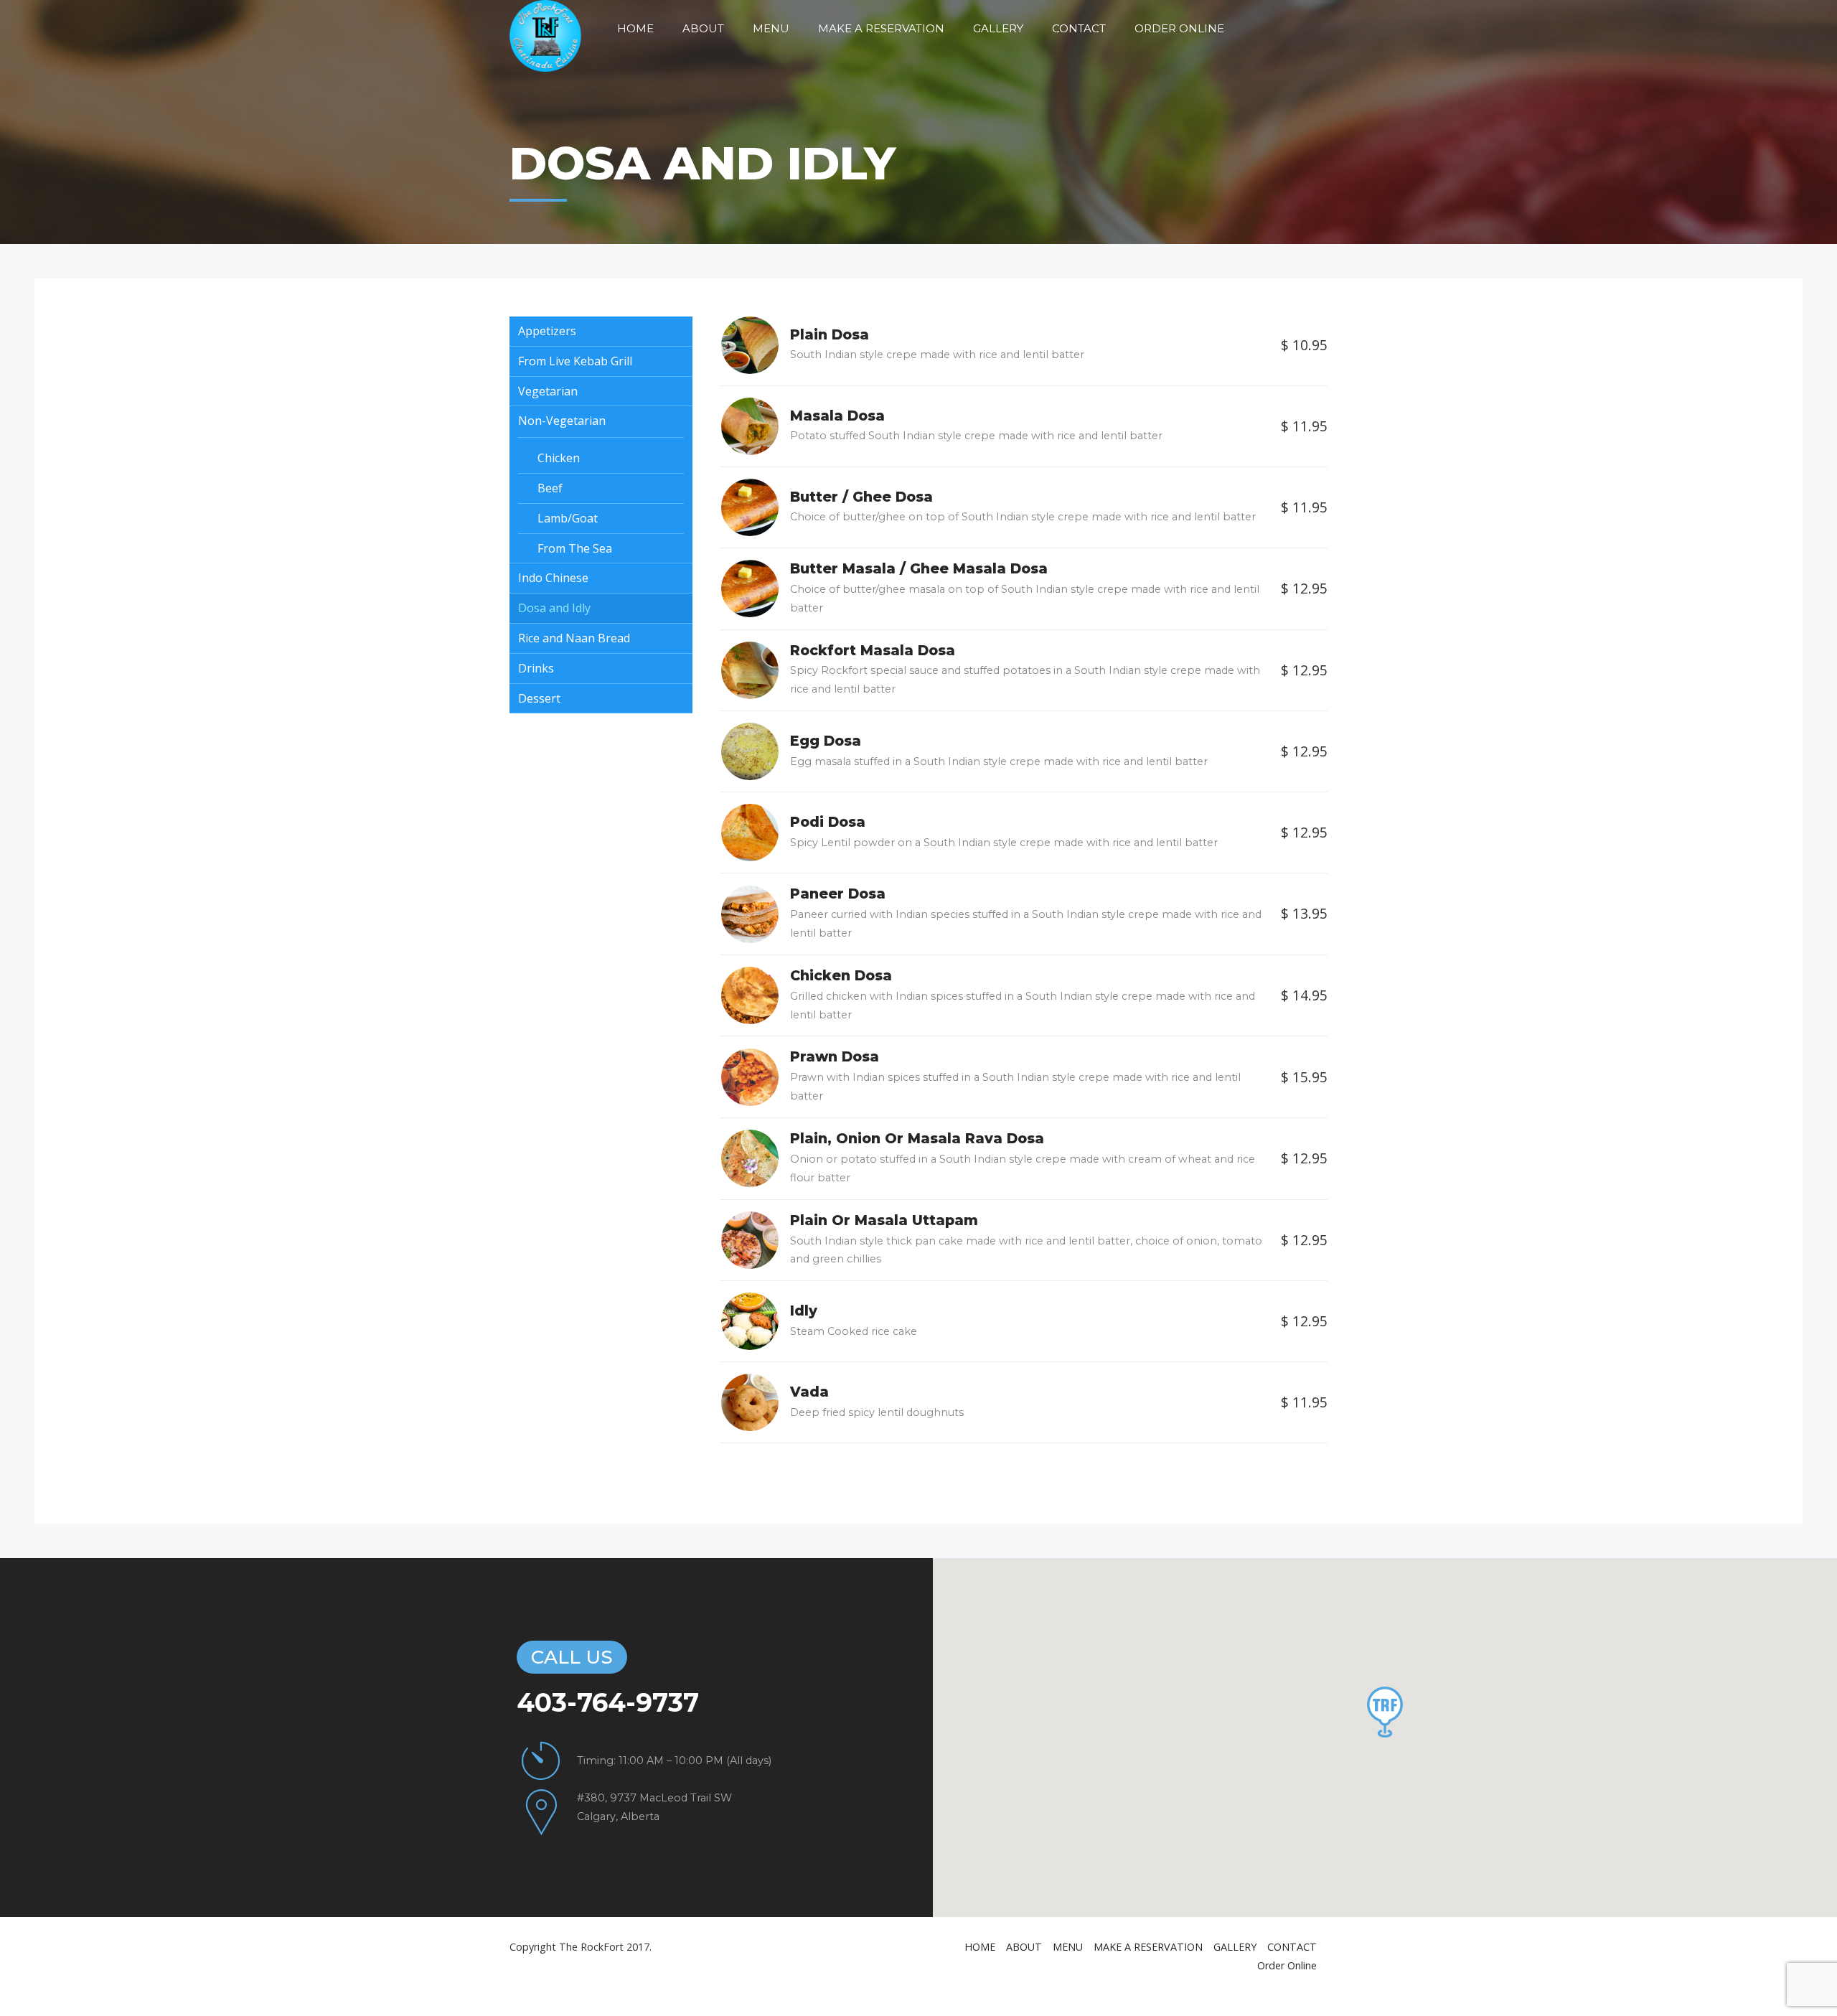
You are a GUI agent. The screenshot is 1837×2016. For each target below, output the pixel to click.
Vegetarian (548, 391)
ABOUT (703, 28)
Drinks (536, 668)
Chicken (559, 458)
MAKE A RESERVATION (881, 28)
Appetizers (547, 331)
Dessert (539, 698)
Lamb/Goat (568, 518)
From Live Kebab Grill (575, 361)
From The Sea (575, 548)
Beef (550, 488)
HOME (635, 28)
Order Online (1179, 28)
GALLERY (998, 28)
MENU (771, 28)
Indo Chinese (553, 578)
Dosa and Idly (554, 608)
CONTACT (1079, 28)
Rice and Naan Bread (574, 638)
